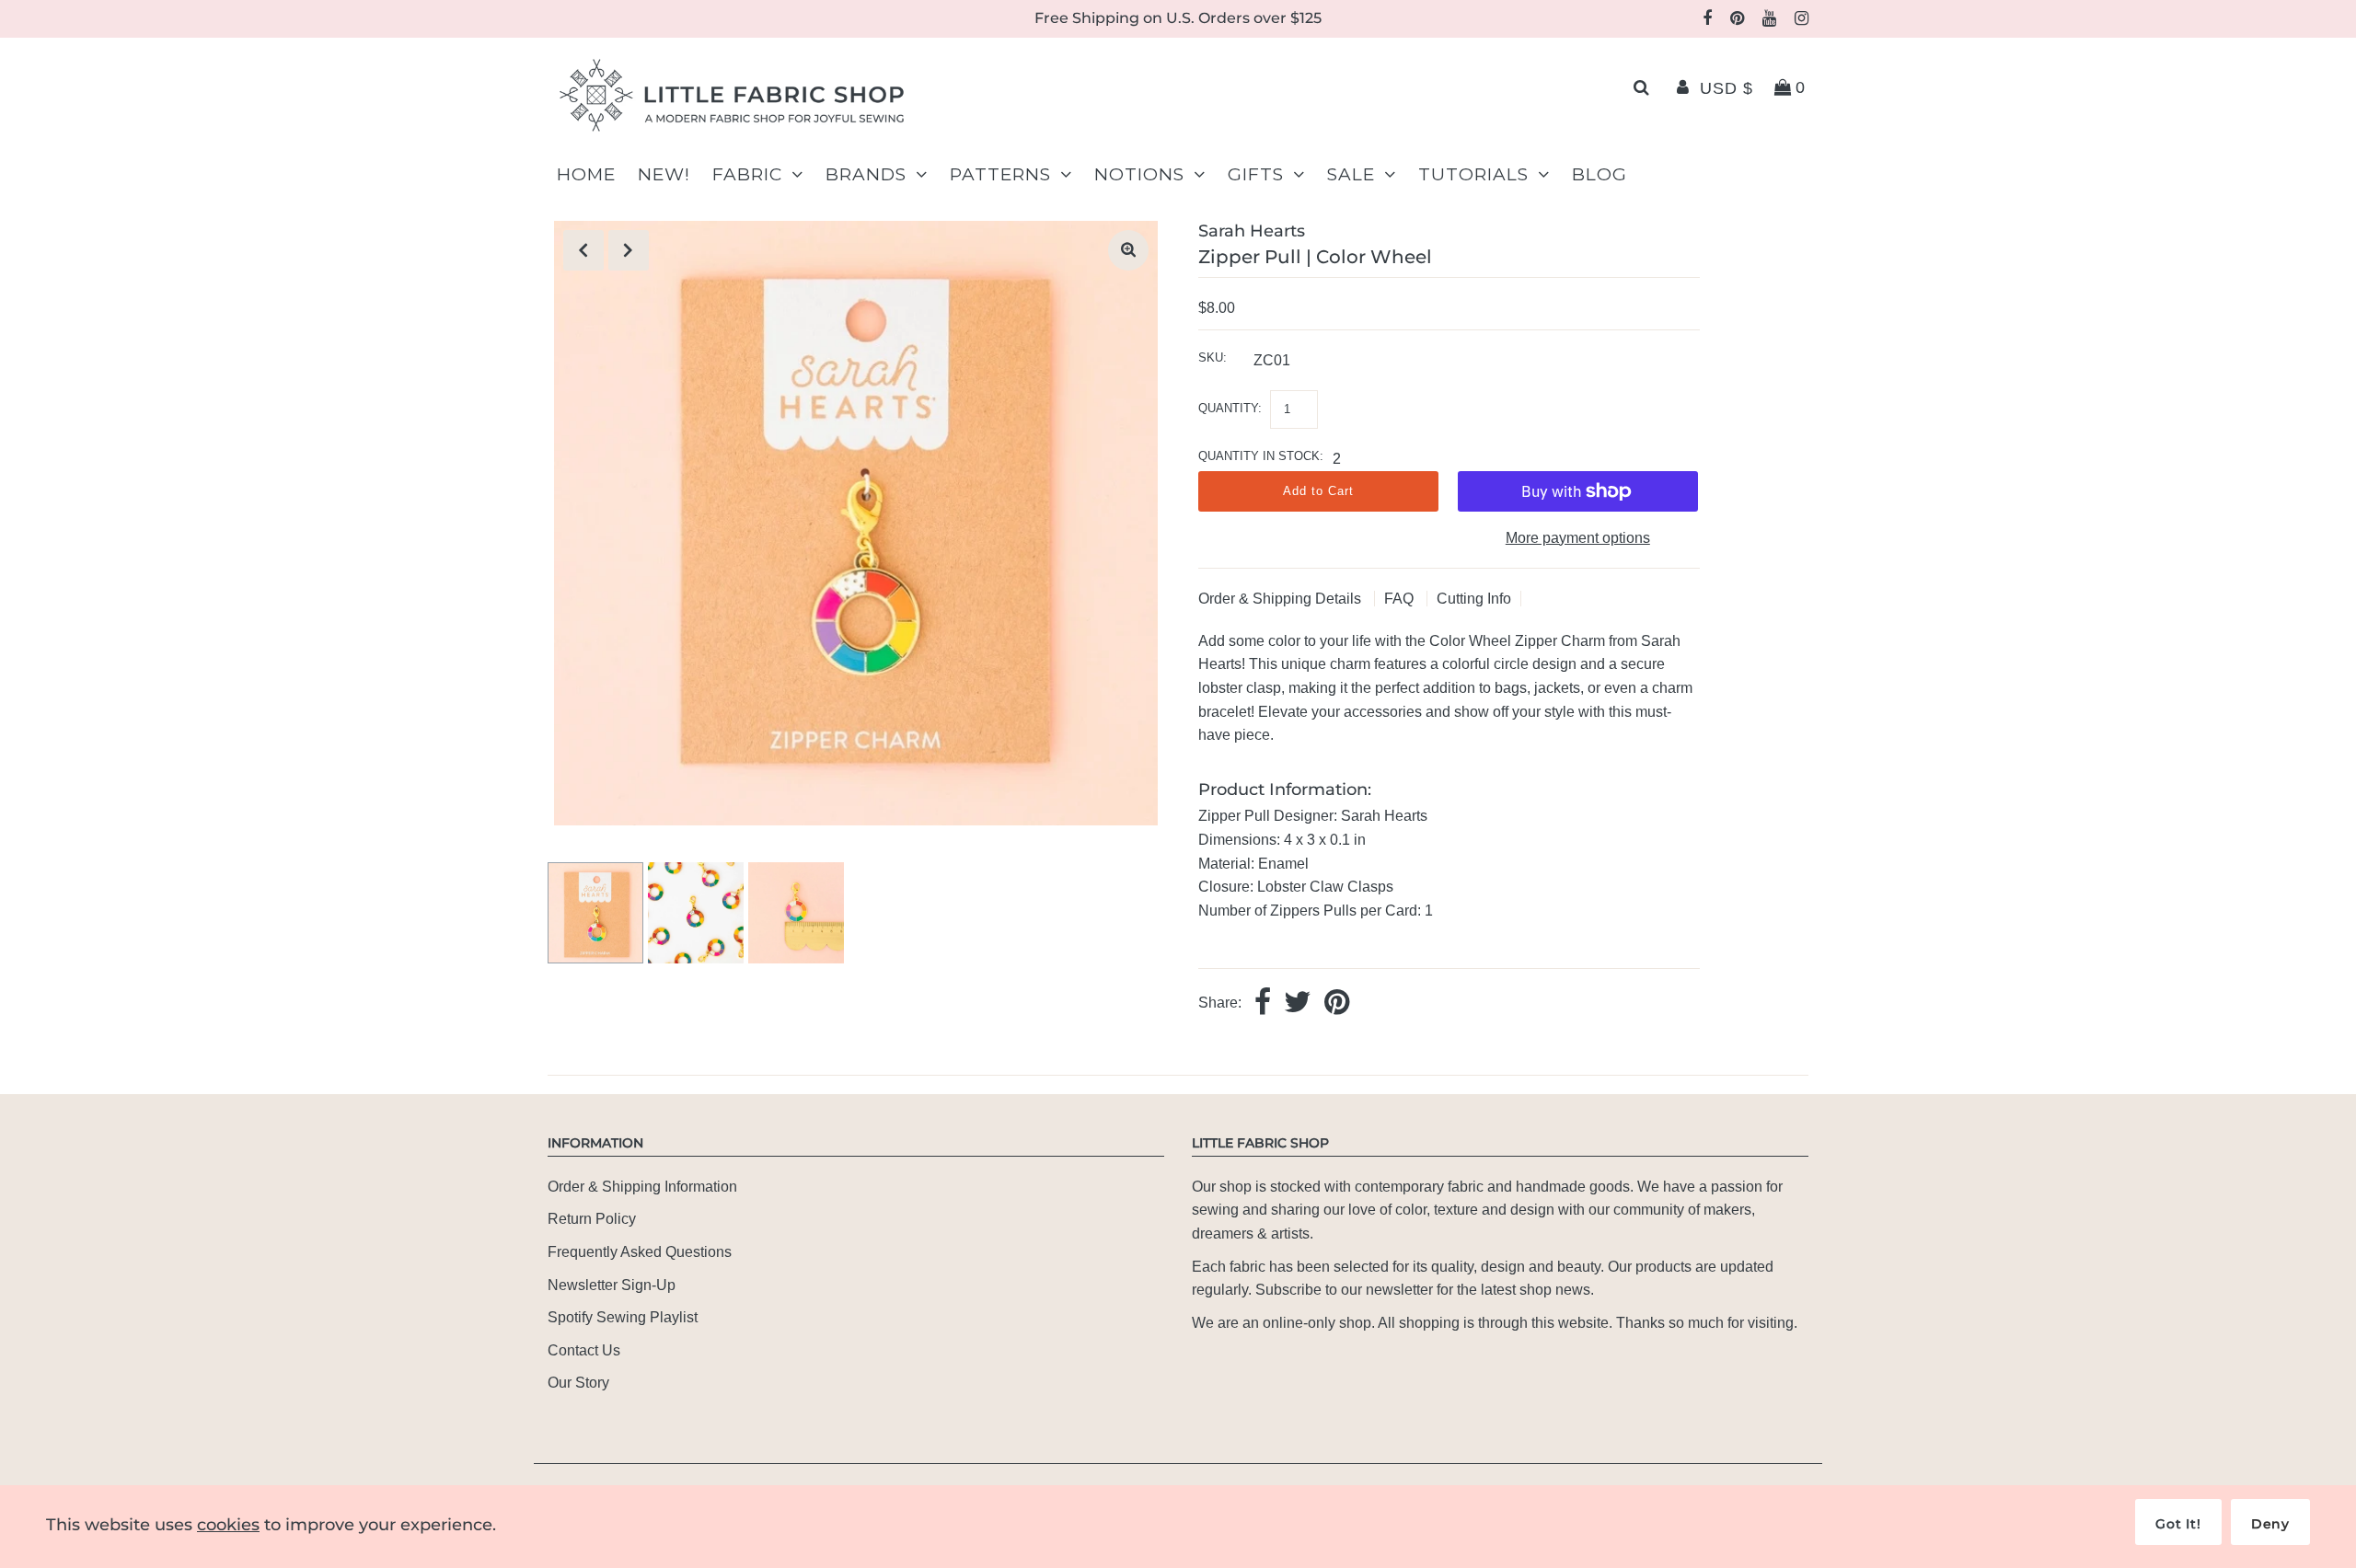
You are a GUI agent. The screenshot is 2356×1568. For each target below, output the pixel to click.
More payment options (1578, 538)
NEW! (664, 174)
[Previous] (583, 250)
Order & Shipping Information (642, 1187)
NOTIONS (1139, 174)
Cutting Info (1474, 599)
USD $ (1727, 88)
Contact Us (584, 1350)
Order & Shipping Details (1282, 599)
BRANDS (866, 174)
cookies (228, 1525)
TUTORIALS (1473, 174)
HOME (586, 174)
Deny (2270, 1524)
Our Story (578, 1383)
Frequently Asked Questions (640, 1252)
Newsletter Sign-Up (612, 1285)
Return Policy (592, 1219)
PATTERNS (1000, 174)
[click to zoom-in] (1128, 250)
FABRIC (747, 174)
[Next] (629, 250)
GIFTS (1256, 174)
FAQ (1401, 599)
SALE (1351, 174)
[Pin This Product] (1337, 1003)
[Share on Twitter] (1298, 1003)
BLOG (1600, 174)
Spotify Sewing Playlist (623, 1317)
